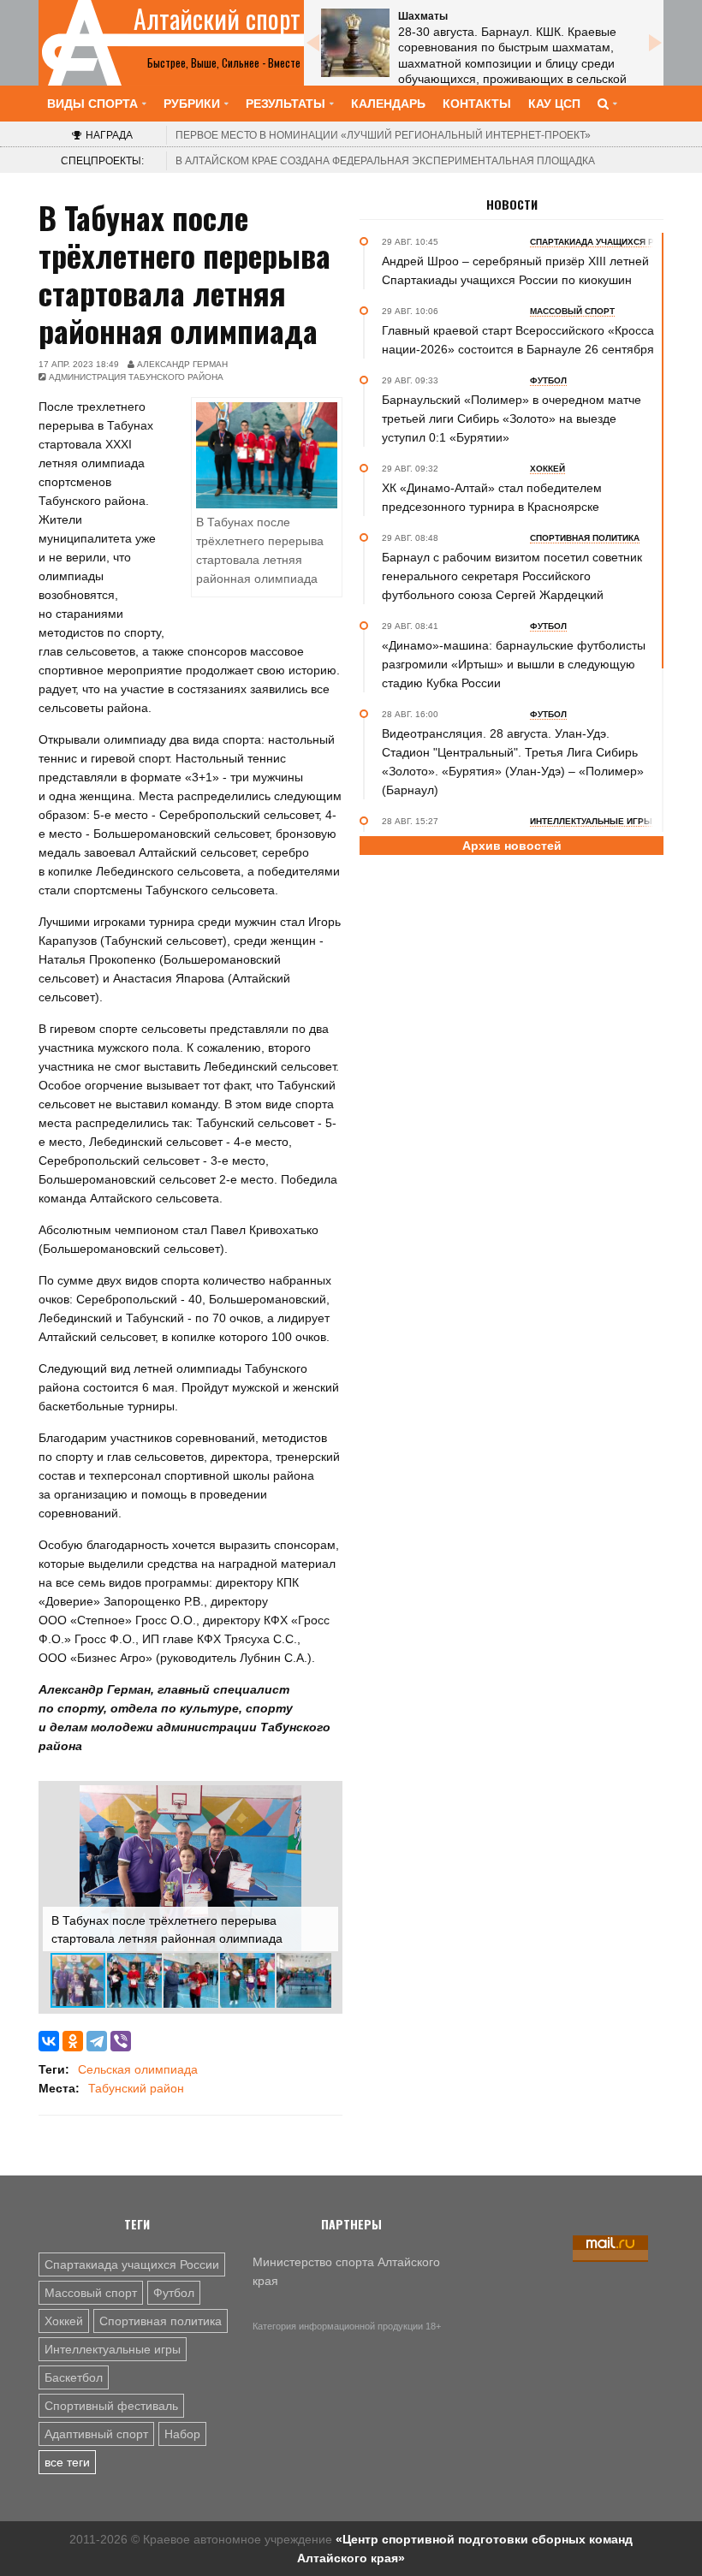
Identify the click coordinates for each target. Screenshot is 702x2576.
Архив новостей (512, 846)
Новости (512, 205)
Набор (182, 2434)
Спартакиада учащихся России (132, 2264)
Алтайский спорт (217, 19)
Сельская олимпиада (138, 2069)
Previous (312, 43)
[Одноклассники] (73, 2041)
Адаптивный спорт (96, 2434)
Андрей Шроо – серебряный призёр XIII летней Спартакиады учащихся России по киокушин (515, 270)
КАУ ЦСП (554, 104)
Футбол (174, 2293)
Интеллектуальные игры (113, 2349)
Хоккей (64, 2321)
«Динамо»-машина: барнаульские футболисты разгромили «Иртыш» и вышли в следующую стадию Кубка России (514, 664)
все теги (67, 2462)
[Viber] (121, 2041)
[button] (323, 1801)
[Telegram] (97, 2041)
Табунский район (136, 2088)
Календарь (388, 104)
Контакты (477, 104)
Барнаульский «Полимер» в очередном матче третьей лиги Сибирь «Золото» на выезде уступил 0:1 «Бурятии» (512, 418)
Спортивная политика (161, 2321)
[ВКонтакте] (49, 2041)
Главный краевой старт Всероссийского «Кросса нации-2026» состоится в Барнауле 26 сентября (518, 340)
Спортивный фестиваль (111, 2406)
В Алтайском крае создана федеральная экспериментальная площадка (385, 161)
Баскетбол (74, 2377)
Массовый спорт (91, 2293)
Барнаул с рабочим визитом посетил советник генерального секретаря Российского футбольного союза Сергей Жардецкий (512, 576)
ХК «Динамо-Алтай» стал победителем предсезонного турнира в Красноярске (492, 497)
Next (655, 43)
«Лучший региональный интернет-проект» (383, 135)
